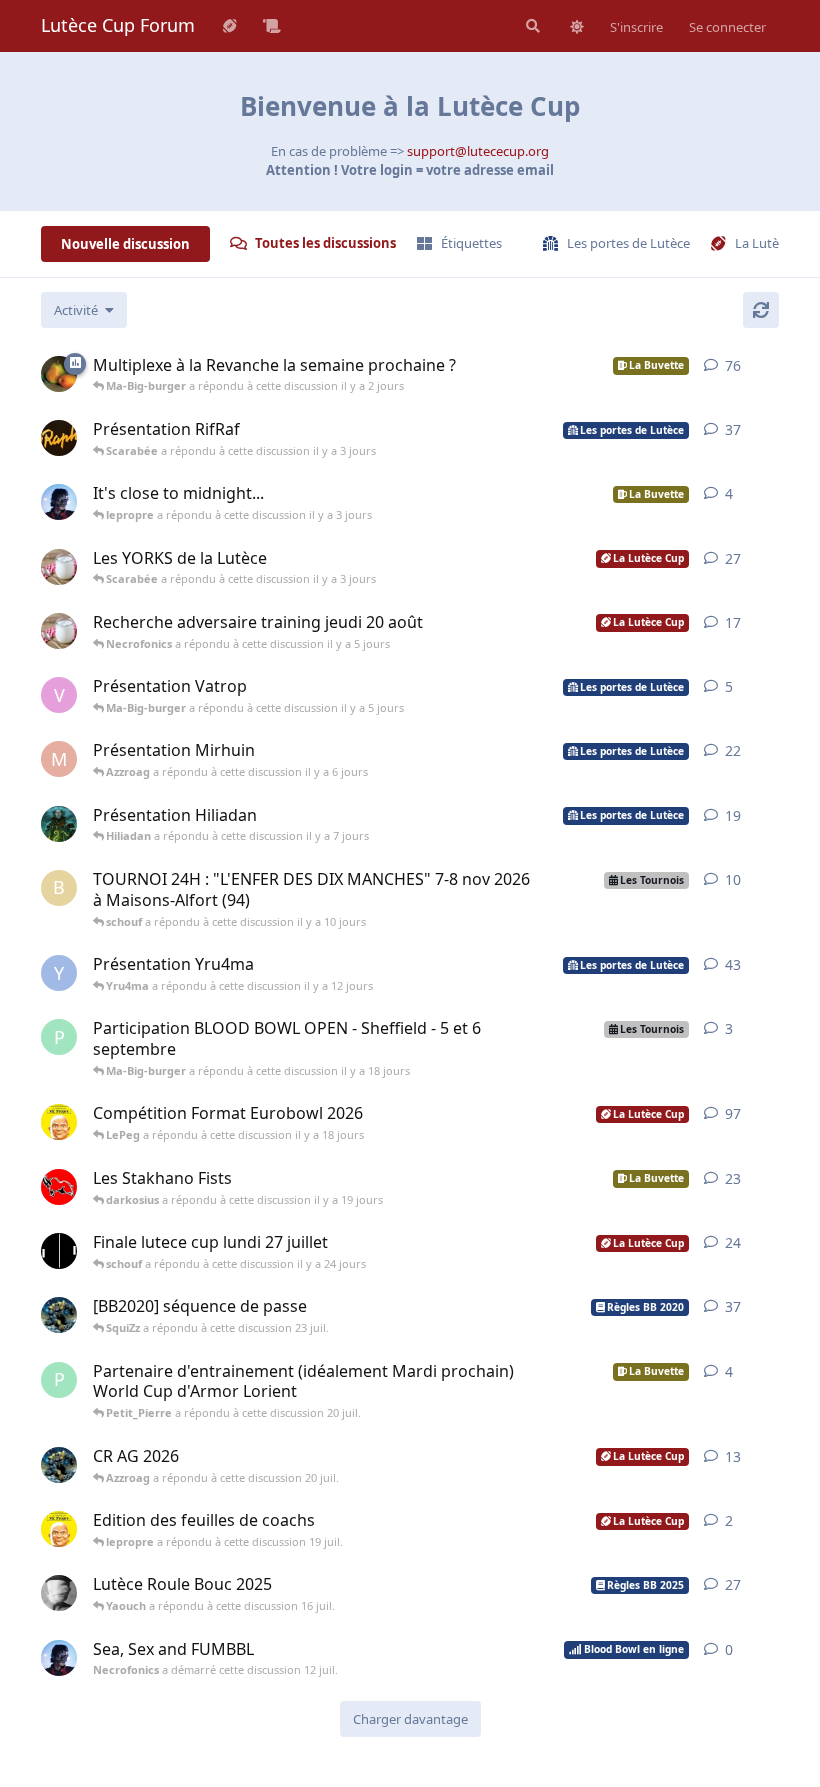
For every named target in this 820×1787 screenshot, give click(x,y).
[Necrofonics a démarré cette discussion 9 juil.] (59, 502)
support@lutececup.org (478, 151)
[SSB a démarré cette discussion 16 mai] (59, 1593)
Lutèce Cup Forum (118, 25)
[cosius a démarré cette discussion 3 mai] (59, 1187)
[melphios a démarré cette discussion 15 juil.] (59, 1465)
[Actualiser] (761, 310)
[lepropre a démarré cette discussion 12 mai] (59, 1529)
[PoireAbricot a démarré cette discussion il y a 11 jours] (59, 374)
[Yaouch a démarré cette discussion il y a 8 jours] (59, 567)
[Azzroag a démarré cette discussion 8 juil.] (59, 1251)
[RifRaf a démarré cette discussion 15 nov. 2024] (59, 438)
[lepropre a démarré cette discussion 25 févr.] (59, 1122)
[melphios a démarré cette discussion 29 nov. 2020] (59, 1315)
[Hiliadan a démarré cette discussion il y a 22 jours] (59, 824)
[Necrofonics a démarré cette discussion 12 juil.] (59, 1658)
